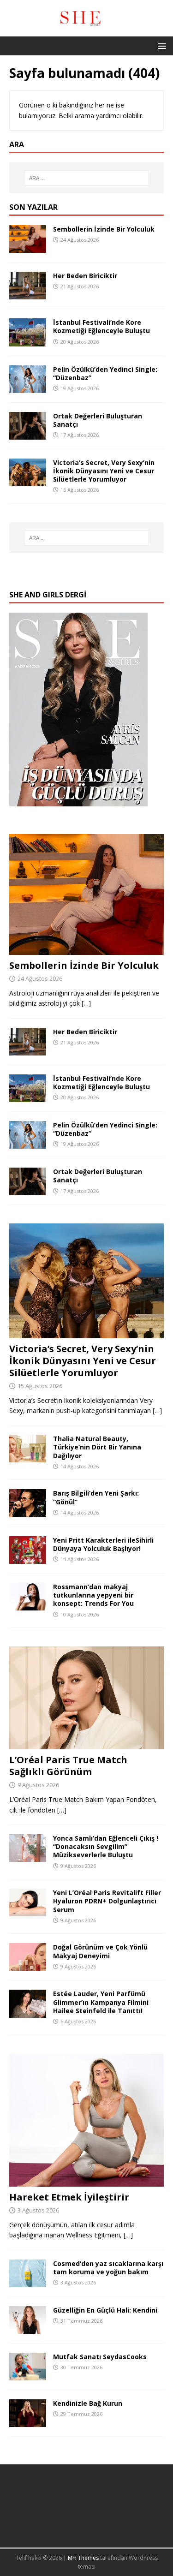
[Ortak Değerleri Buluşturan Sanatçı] (28, 434)
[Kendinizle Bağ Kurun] (28, 2422)
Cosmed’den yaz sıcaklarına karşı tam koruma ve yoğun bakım (108, 2268)
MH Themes (83, 2558)
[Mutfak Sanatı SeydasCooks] (28, 2375)
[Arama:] (87, 178)
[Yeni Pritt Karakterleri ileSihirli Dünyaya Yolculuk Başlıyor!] (28, 1559)
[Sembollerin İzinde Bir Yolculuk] (28, 247)
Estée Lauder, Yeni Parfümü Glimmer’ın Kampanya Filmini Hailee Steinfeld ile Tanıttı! (101, 2002)
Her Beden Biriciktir (85, 276)
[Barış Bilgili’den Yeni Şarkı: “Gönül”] (28, 1512)
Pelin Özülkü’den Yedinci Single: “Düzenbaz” (105, 373)
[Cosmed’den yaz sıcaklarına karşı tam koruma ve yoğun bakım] (28, 2281)
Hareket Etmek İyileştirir (69, 2197)
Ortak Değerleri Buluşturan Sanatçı (98, 420)
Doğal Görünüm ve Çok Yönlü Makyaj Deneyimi (100, 1951)
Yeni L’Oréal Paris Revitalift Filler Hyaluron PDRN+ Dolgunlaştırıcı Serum (107, 1901)
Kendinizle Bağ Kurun (88, 2403)
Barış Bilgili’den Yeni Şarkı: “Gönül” (96, 1497)
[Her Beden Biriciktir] (28, 294)
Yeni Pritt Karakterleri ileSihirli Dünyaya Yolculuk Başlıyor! (103, 1544)
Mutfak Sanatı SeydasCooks (100, 2357)
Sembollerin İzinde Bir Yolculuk (104, 229)
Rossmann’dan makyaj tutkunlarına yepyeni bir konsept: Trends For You (93, 1595)
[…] (86, 1003)
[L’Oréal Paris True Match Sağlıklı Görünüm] (86, 1744)
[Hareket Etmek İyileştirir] (86, 2181)
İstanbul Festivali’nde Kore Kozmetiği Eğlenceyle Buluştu (101, 326)
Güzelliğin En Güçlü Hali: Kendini (105, 2310)
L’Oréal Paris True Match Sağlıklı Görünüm (68, 1766)
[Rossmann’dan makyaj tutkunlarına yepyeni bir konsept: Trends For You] (28, 1605)
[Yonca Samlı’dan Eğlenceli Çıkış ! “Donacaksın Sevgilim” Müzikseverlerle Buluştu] (28, 1857)
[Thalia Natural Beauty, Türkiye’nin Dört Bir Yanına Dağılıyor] (28, 1457)
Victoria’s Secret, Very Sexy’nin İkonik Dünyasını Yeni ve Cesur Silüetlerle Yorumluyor (104, 471)
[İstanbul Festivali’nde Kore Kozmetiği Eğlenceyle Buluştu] (28, 341)
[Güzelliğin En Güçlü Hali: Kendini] (28, 2329)
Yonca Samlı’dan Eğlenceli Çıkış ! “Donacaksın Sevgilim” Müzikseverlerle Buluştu (106, 1846)
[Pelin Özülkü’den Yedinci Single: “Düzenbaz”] (28, 387)
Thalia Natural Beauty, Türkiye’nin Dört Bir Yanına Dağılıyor (97, 1447)
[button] (160, 45)
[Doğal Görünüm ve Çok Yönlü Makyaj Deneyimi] (28, 1965)
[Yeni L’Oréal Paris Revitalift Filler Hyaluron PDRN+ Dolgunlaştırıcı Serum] (28, 1911)
